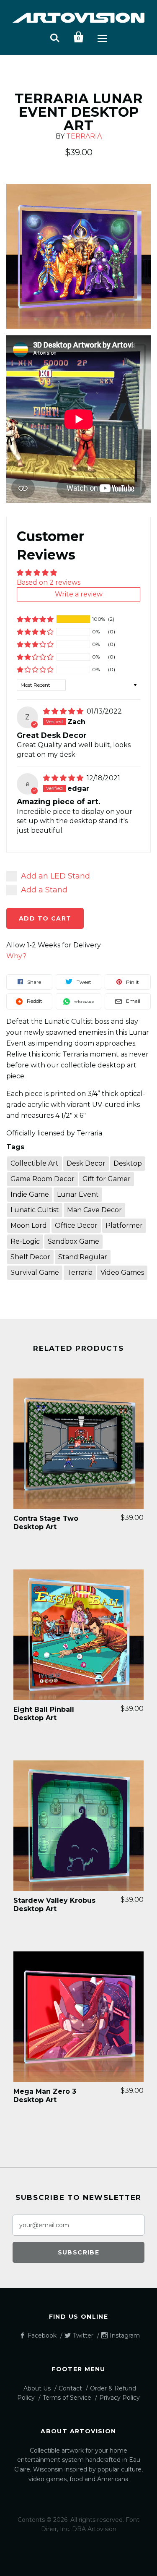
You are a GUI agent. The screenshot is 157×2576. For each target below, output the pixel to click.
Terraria (84, 136)
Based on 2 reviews (49, 582)
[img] (64, 711)
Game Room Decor (42, 1179)
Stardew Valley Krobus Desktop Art (54, 1905)
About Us (37, 2388)
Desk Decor (86, 1163)
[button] (35, 619)
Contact (70, 2388)
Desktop (128, 1163)
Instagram (125, 2335)
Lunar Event (78, 1194)
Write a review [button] (79, 594)
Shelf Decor (30, 1257)
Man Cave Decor (94, 1210)
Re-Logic (25, 1241)
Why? (16, 956)
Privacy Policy (120, 2398)
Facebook (42, 2335)
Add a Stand (44, 890)
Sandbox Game (73, 1241)
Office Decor (76, 1225)
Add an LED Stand (55, 876)
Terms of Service (67, 2398)
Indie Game (30, 1194)
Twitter (83, 2335)
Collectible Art (35, 1163)
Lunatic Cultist (35, 1210)
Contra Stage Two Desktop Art (46, 1523)
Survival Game (35, 1272)
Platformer (124, 1225)
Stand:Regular (83, 1257)
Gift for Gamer (107, 1179)
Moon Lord (29, 1225)
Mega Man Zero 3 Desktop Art (45, 2096)
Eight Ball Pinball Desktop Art (44, 1714)
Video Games (122, 1272)
